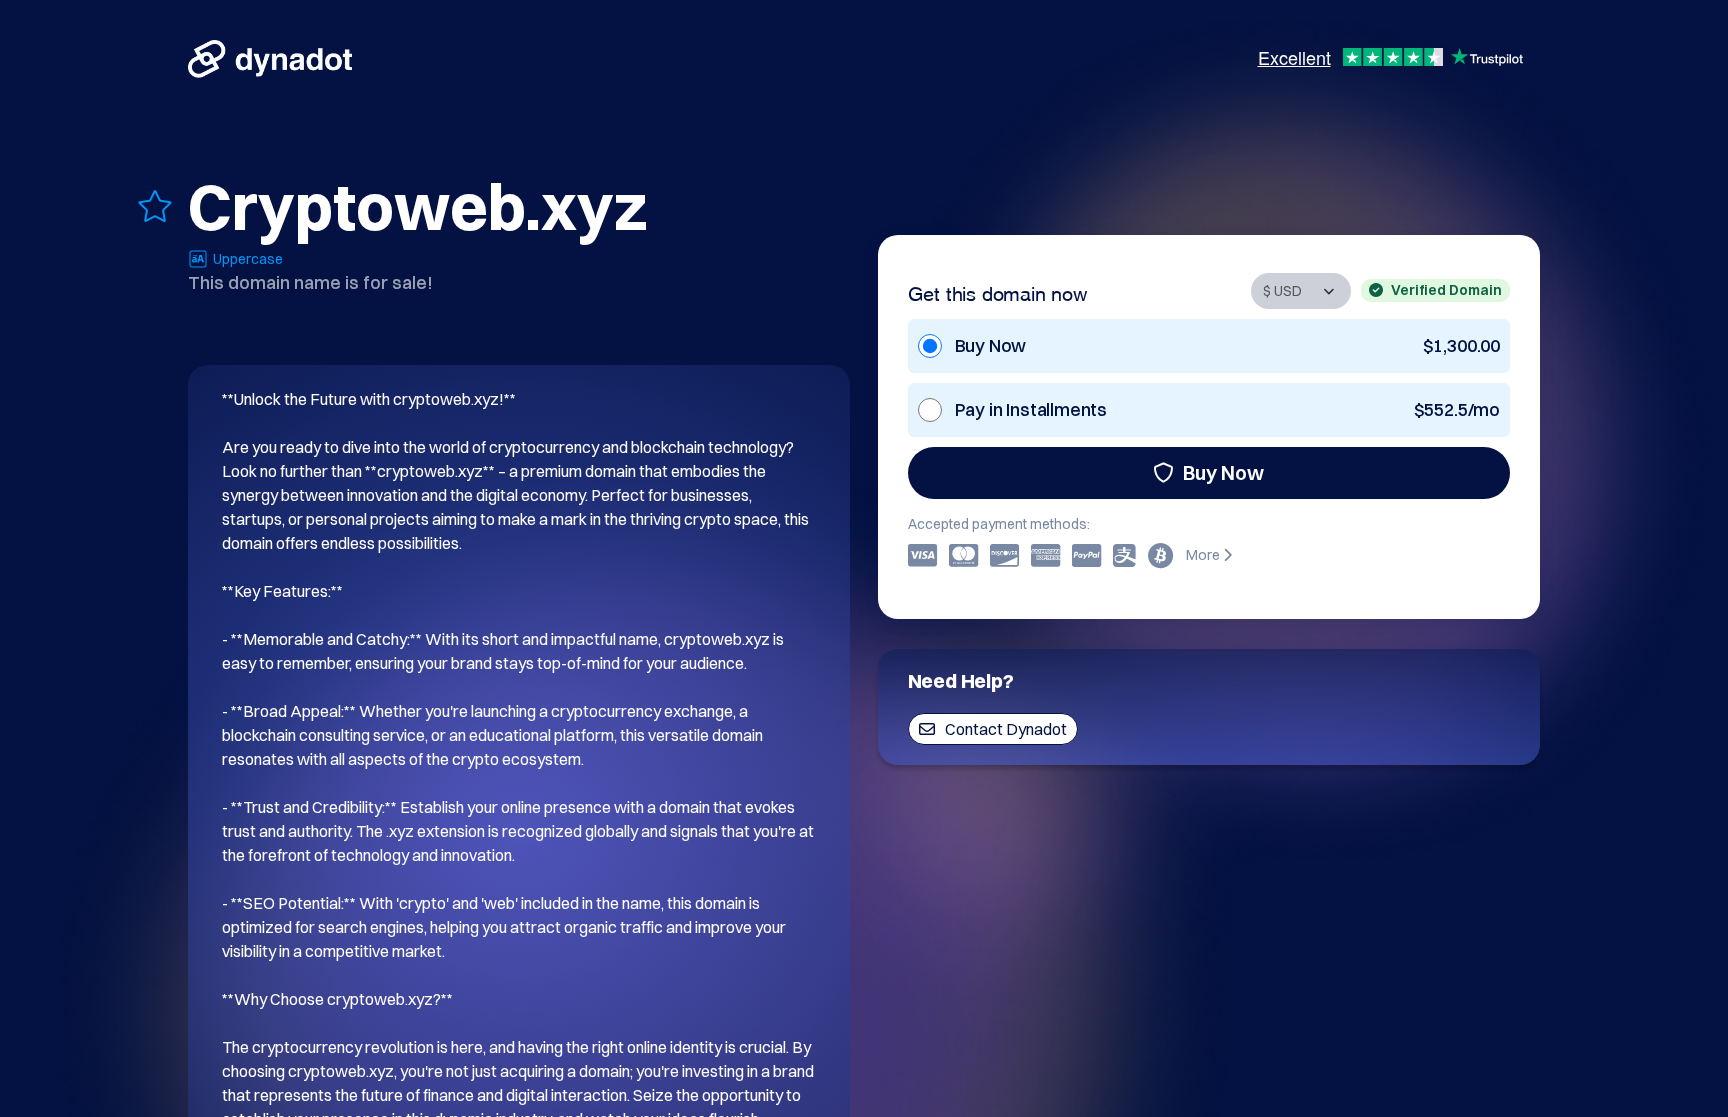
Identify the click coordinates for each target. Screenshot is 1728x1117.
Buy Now (1223, 472)
